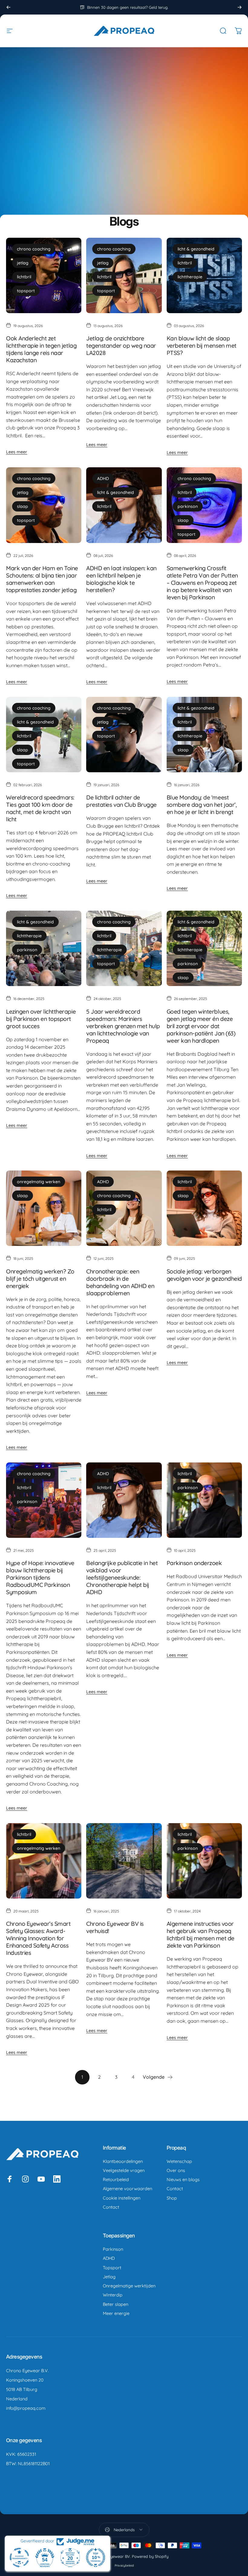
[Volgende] (240, 7)
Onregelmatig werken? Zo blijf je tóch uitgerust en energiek (40, 1279)
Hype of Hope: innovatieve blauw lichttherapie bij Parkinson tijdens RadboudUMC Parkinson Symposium (40, 1578)
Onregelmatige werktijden (129, 2286)
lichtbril (24, 277)
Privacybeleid (124, 2566)
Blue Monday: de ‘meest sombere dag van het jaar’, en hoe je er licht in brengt (202, 805)
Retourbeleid (116, 2180)
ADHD (103, 478)
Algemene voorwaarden (127, 2189)
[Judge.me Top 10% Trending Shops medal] (96, 2558)
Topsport (112, 2268)
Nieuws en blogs (183, 2180)
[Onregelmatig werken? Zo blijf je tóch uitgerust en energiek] (44, 1208)
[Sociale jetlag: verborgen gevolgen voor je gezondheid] (204, 1208)
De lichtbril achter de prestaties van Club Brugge (121, 801)
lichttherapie (190, 277)
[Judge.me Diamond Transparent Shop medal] (19, 2558)
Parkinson (113, 2249)
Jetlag (109, 2277)
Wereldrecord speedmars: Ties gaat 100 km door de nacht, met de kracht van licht (40, 808)
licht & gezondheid (196, 249)
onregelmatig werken (39, 1182)
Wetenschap (179, 2161)
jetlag (23, 263)
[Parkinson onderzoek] (204, 1500)
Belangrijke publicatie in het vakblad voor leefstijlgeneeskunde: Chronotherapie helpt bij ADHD (122, 1578)
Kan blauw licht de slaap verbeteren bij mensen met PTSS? (202, 346)
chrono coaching (34, 249)
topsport (26, 291)
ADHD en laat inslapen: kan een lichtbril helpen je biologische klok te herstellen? (121, 579)
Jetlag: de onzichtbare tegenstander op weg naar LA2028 (121, 346)
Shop (172, 2198)
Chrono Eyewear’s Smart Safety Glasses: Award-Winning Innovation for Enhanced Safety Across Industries (38, 1938)
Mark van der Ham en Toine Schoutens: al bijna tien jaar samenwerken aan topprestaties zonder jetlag (42, 579)
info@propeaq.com (26, 2408)
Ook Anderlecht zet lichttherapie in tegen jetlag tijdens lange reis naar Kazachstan (41, 349)
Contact (111, 2207)
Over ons (176, 2170)
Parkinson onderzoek (194, 1563)
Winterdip (113, 2295)
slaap (23, 506)
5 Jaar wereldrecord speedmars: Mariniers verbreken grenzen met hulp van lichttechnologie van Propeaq (123, 1026)
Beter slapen (116, 2304)
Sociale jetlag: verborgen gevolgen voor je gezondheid (204, 1275)
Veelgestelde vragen (124, 2170)
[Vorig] (8, 7)
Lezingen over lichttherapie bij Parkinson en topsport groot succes (41, 1019)
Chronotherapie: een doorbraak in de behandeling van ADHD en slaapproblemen (120, 1282)
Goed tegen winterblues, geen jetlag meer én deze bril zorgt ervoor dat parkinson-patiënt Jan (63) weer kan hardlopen (201, 1026)
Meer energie (116, 2313)
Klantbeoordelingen (123, 2161)
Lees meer (17, 452)
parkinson (188, 506)
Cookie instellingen (122, 2198)
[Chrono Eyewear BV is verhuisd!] (124, 1861)
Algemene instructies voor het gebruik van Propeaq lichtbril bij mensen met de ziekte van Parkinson (201, 1935)
